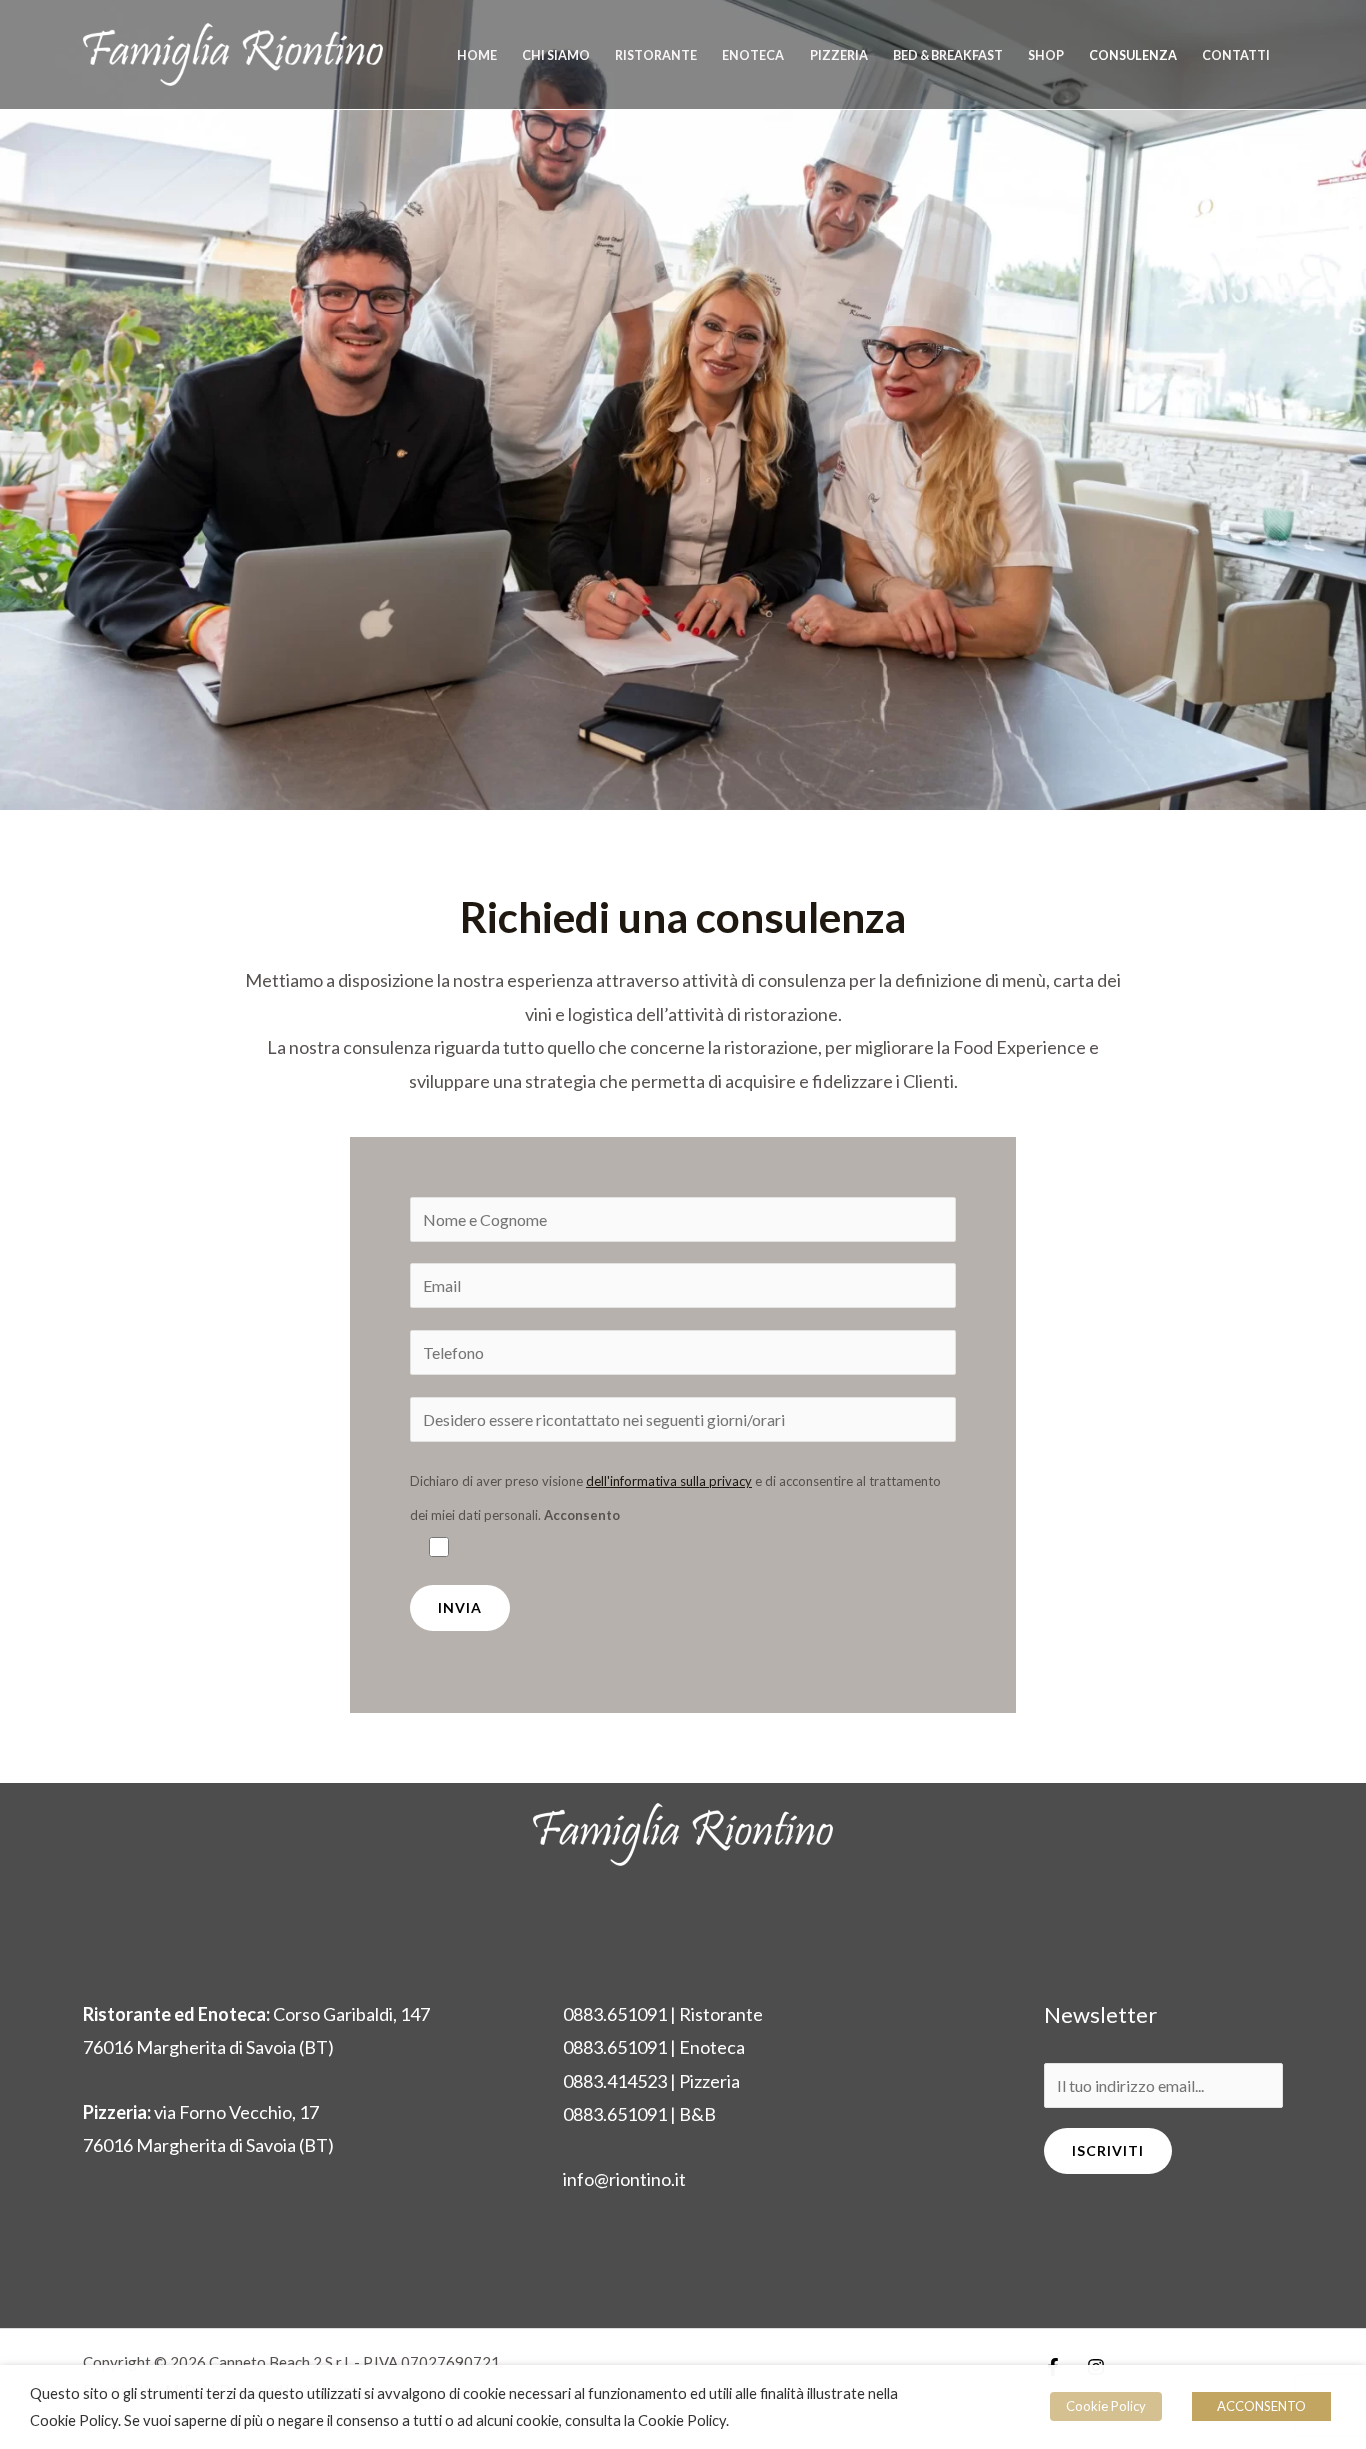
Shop (1046, 55)
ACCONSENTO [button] (1261, 2406)
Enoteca (753, 55)
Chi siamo (556, 55)
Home (477, 55)
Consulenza (1133, 55)
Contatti (1236, 55)
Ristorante (656, 55)
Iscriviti (1108, 2150)
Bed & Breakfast (948, 55)
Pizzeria (839, 55)
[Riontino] (233, 52)
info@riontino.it (624, 2179)
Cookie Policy (1106, 2406)
